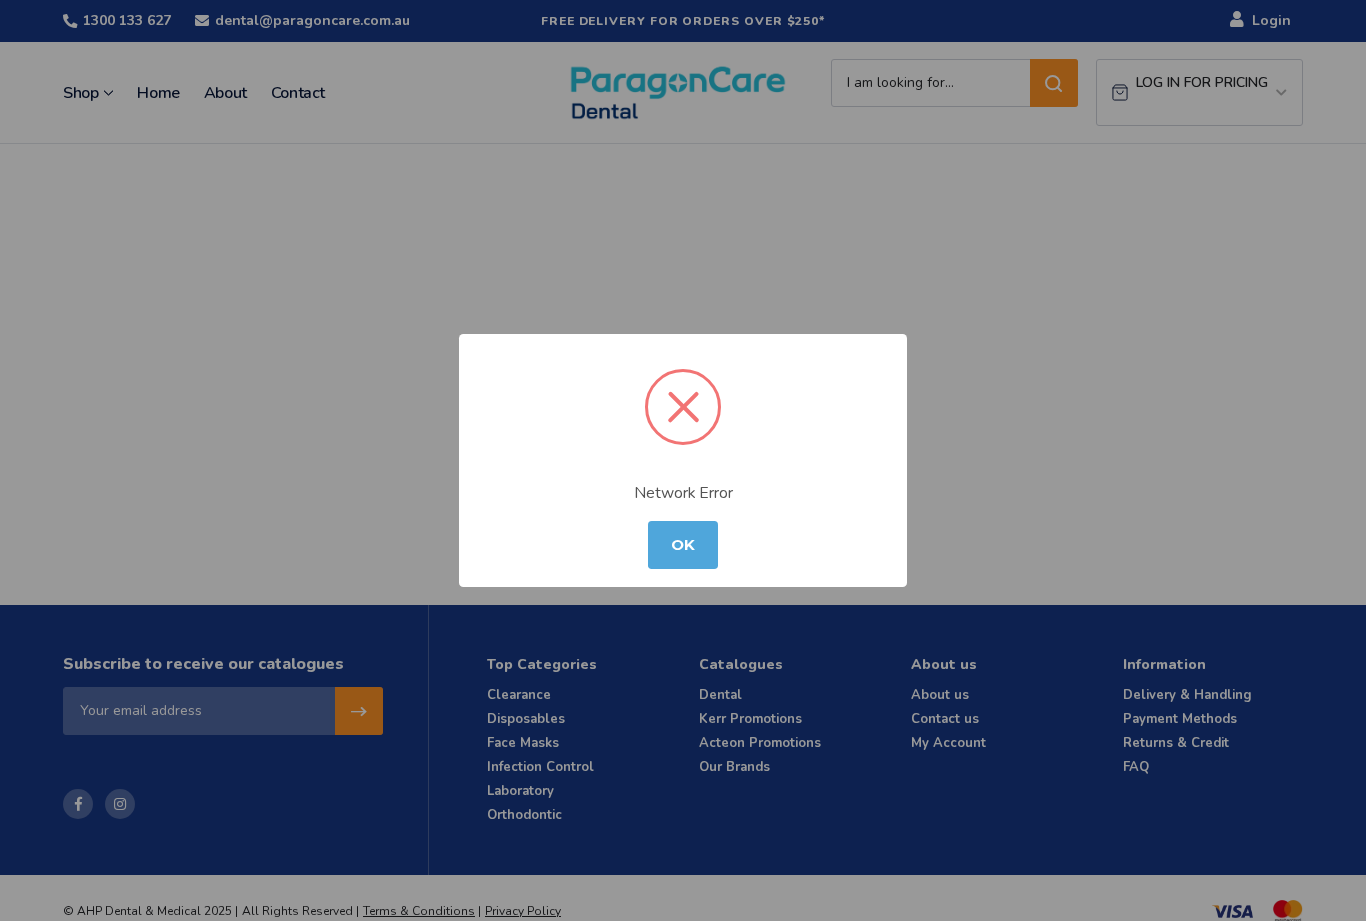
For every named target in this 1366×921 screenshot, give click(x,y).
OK (683, 545)
